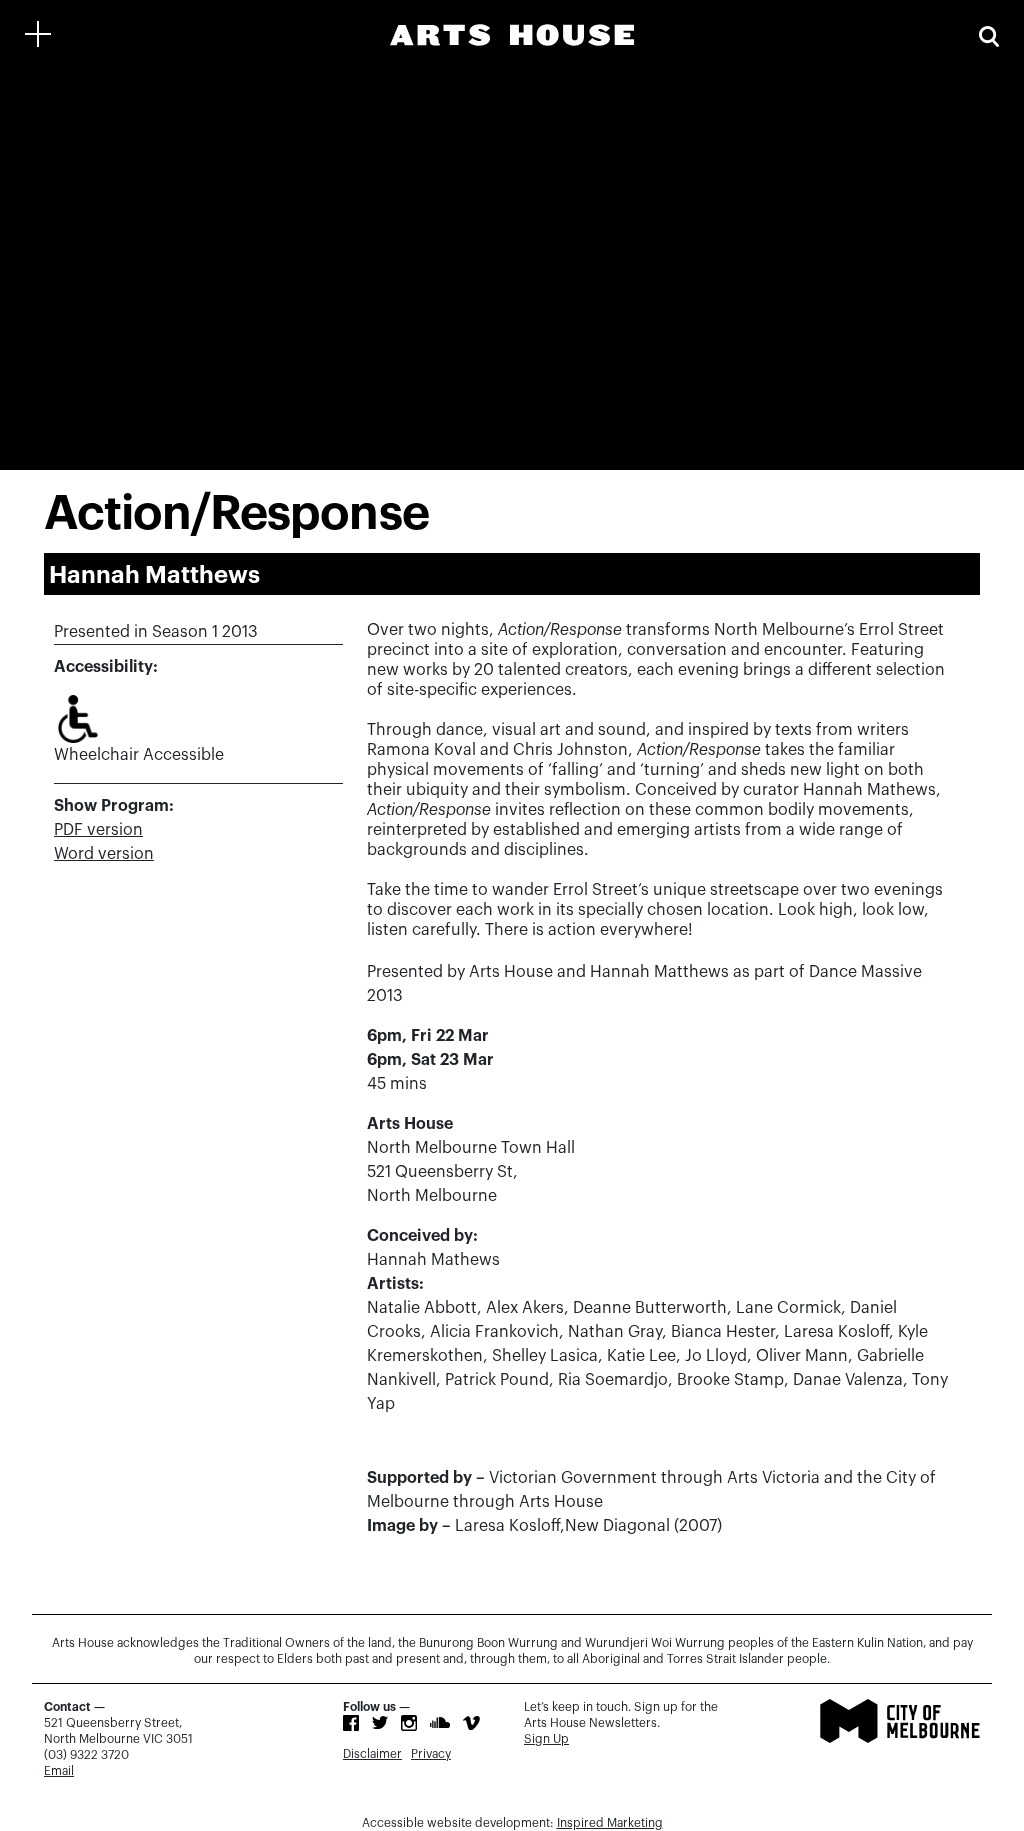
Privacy (431, 1754)
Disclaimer (372, 1754)
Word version (104, 854)
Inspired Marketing (610, 1823)
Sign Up (546, 1739)
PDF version (98, 830)
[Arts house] (512, 35)
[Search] (989, 34)
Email (59, 1771)
